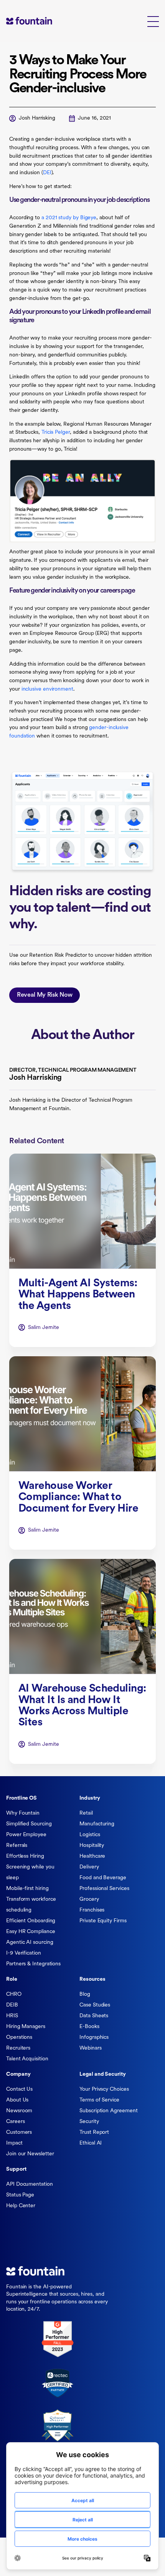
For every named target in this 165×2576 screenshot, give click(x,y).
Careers (15, 2122)
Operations (19, 2037)
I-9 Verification (24, 1953)
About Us (17, 2100)
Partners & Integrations (33, 1964)
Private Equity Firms (103, 1921)
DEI (47, 173)
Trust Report (94, 2132)
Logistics (90, 1835)
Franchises (92, 1910)
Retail (86, 1813)
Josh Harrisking (37, 118)
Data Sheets (94, 2016)
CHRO (14, 1994)
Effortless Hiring (25, 1856)
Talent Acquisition (27, 2059)
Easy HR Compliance (31, 1932)
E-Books (89, 2027)
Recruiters (18, 2048)
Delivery (89, 1867)
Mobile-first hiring (27, 1889)
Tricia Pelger (56, 432)
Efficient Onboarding (31, 1921)
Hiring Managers (26, 2027)
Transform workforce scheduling (31, 1905)
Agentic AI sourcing (30, 1942)
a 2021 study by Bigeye (69, 218)
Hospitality (92, 1846)
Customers (19, 2132)
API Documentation (30, 2184)
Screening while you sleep (30, 1872)
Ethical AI (91, 2143)
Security (89, 2122)
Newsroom (19, 2111)
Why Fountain (23, 1813)
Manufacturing (97, 1824)
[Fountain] (41, 21)
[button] (153, 21)
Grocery (89, 1899)
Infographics (94, 2037)
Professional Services (104, 1889)
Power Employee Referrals (26, 1840)
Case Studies (95, 2005)
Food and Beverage (103, 1878)
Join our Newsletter (30, 2154)
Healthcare (92, 1856)
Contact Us (19, 2089)
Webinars (90, 2048)
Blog (85, 1994)
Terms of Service (99, 2100)
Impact (14, 2143)
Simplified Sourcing (29, 1824)
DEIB (12, 2005)
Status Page (20, 2195)
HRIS (12, 2016)
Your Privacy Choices (104, 2089)
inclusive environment (47, 689)
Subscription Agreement (108, 2111)
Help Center (21, 2206)
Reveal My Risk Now (45, 995)
